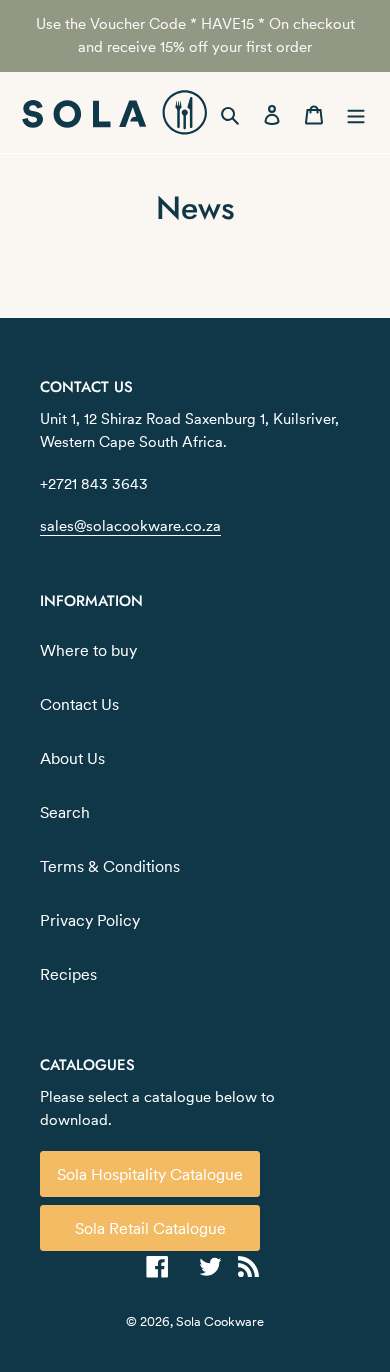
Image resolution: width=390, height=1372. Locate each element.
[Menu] (356, 113)
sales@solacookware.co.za (130, 525)
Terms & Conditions (110, 866)
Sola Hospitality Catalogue (150, 1174)
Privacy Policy (90, 920)
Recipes (68, 974)
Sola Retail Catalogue (150, 1228)
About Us (72, 758)
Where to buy (88, 650)
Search (65, 812)
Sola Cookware (220, 1321)
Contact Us (79, 704)
